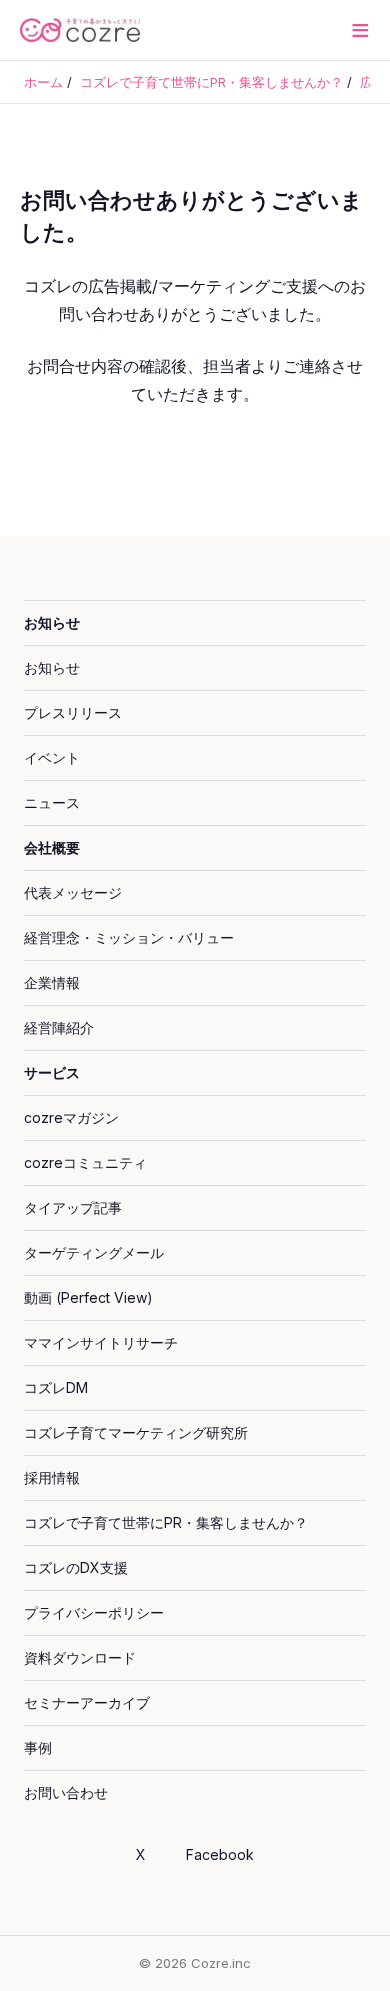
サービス (52, 1072)
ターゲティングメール (94, 1252)
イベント (52, 757)
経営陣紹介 (59, 1027)
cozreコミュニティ (85, 1162)
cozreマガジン (71, 1117)
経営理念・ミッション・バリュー (129, 937)
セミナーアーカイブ (87, 1702)
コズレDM (56, 1387)
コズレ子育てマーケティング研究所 (136, 1432)
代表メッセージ (73, 892)
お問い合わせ (66, 1792)
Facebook (220, 1854)
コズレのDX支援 (76, 1567)
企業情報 (52, 982)
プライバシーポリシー (94, 1612)
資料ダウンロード (80, 1657)
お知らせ (52, 622)
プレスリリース (73, 712)
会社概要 (52, 847)
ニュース (52, 802)
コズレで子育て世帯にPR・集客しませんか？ (166, 1522)
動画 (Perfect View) (88, 1297)
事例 (38, 1747)
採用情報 (52, 1477)
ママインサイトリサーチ (101, 1342)
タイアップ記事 (73, 1207)
